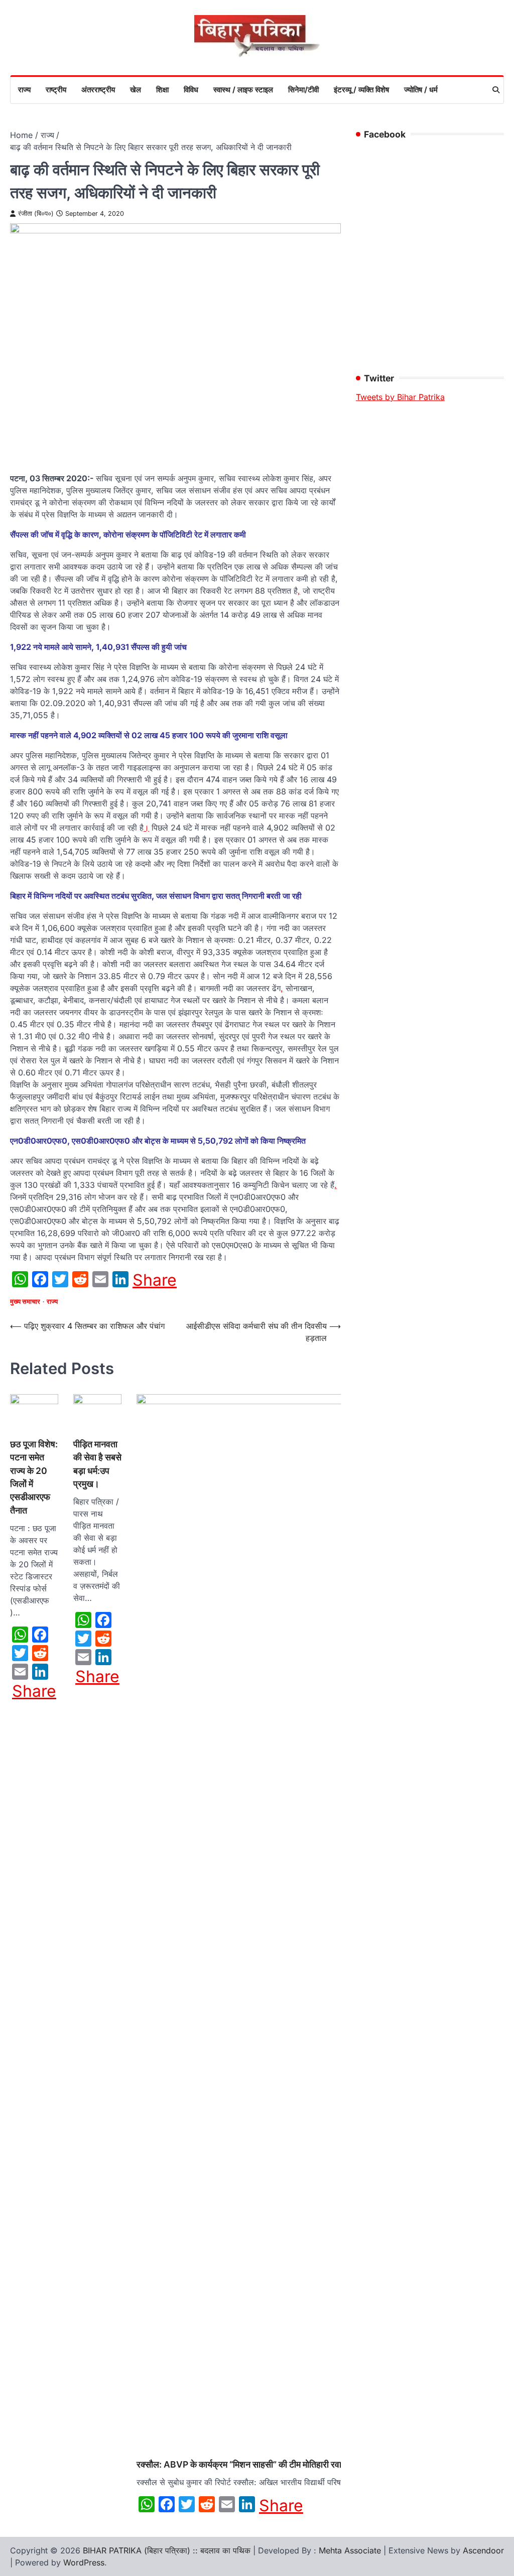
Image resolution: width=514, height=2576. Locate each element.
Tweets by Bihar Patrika (400, 397)
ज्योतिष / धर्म (421, 90)
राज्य (24, 90)
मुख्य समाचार (25, 1302)
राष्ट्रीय (56, 90)
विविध (191, 90)
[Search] (496, 90)
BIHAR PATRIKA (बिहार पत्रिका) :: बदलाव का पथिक (167, 2550)
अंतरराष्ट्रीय (98, 90)
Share (155, 1280)
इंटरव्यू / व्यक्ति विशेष (361, 90)
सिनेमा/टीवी (303, 90)
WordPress (84, 2562)
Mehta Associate (351, 2550)
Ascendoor (483, 2550)
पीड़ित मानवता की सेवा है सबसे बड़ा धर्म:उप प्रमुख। (97, 1464)
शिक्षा (162, 90)
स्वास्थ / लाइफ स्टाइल (243, 90)
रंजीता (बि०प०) (36, 214)
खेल (136, 90)
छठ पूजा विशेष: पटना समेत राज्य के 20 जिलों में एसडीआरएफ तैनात (34, 1477)
